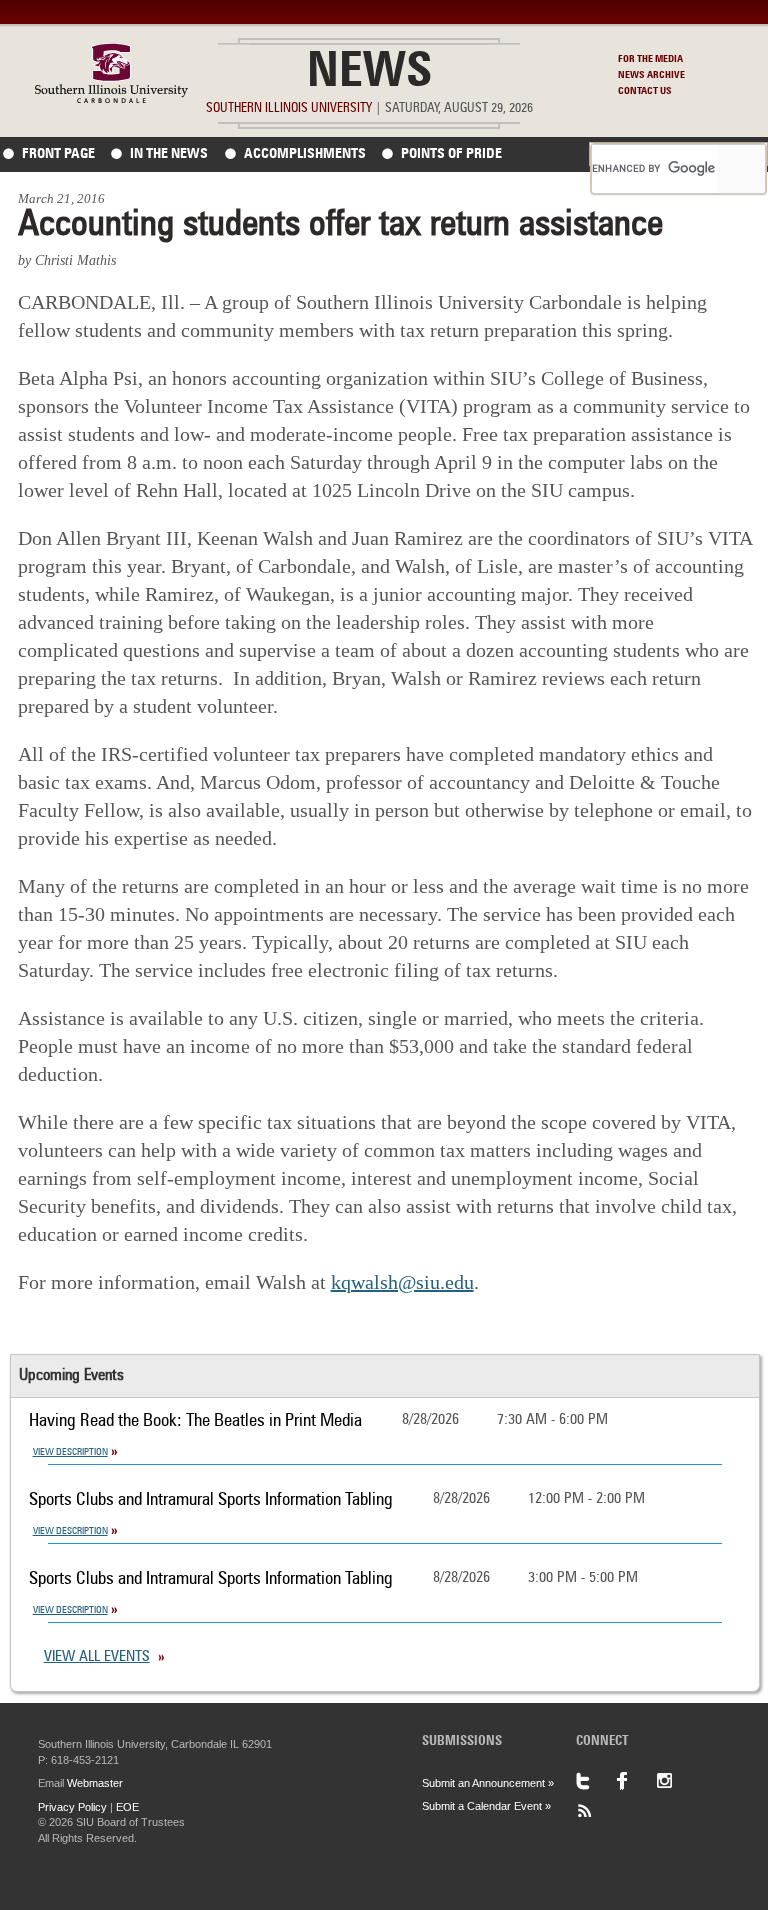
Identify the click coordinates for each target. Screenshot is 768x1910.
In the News (169, 154)
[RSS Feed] (596, 1811)
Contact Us (645, 91)
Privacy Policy (72, 1807)
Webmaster (95, 1783)
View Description (70, 1452)
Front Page (58, 154)
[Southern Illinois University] (112, 97)
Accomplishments (305, 154)
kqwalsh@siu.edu (402, 1282)
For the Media (650, 59)
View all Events (97, 1657)
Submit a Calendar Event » (486, 1806)
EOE (127, 1807)
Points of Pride (451, 154)
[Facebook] (636, 1781)
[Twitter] (596, 1781)
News (369, 74)
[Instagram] (676, 1781)
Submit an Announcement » (488, 1783)
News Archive (651, 75)
